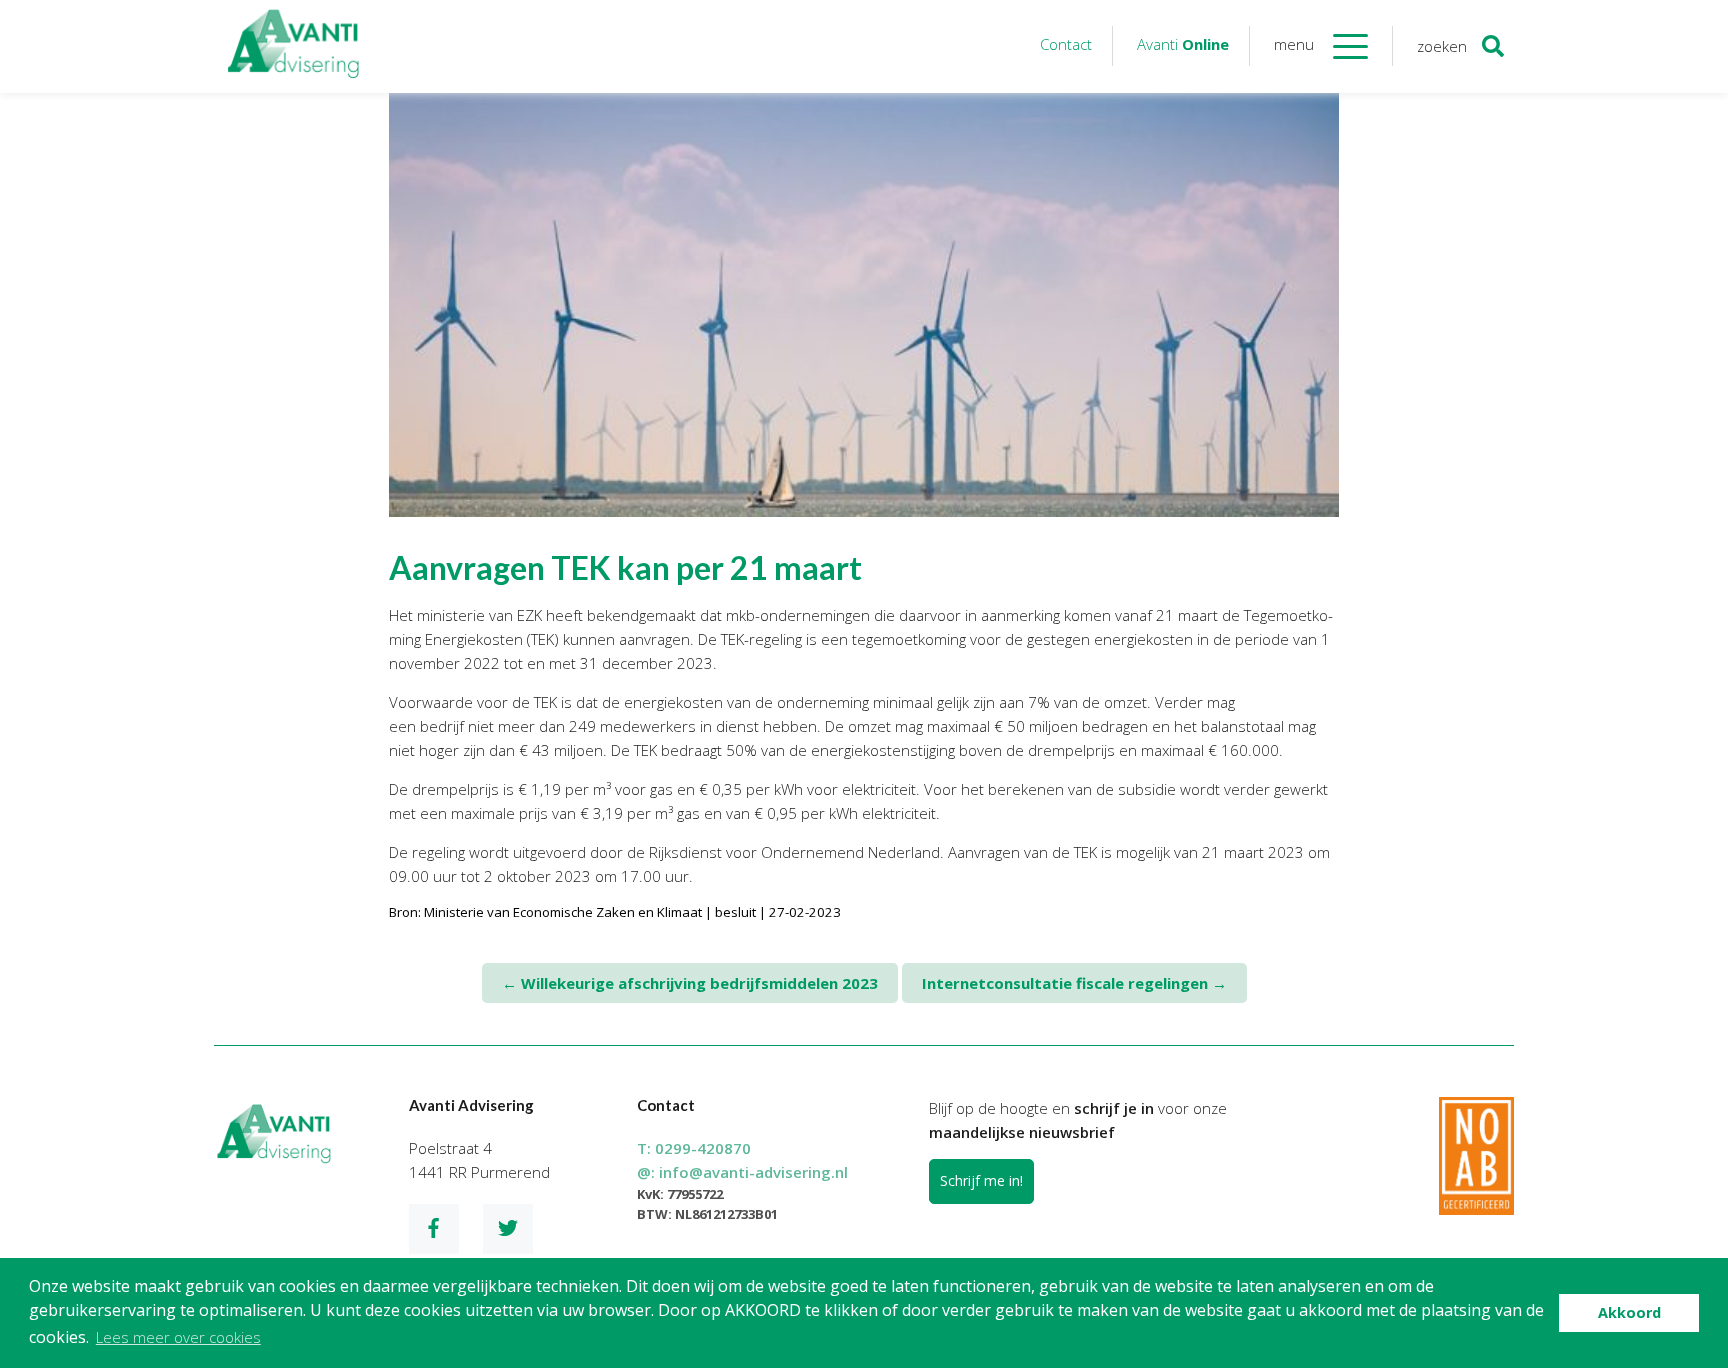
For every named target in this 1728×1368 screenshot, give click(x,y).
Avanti (1183, 44)
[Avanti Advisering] (294, 46)
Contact (1066, 44)
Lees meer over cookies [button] (178, 1337)
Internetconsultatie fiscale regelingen (1074, 983)
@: (742, 1172)
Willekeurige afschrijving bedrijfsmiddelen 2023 (690, 983)
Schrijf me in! (981, 1180)
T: (694, 1148)
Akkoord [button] (1629, 1312)
